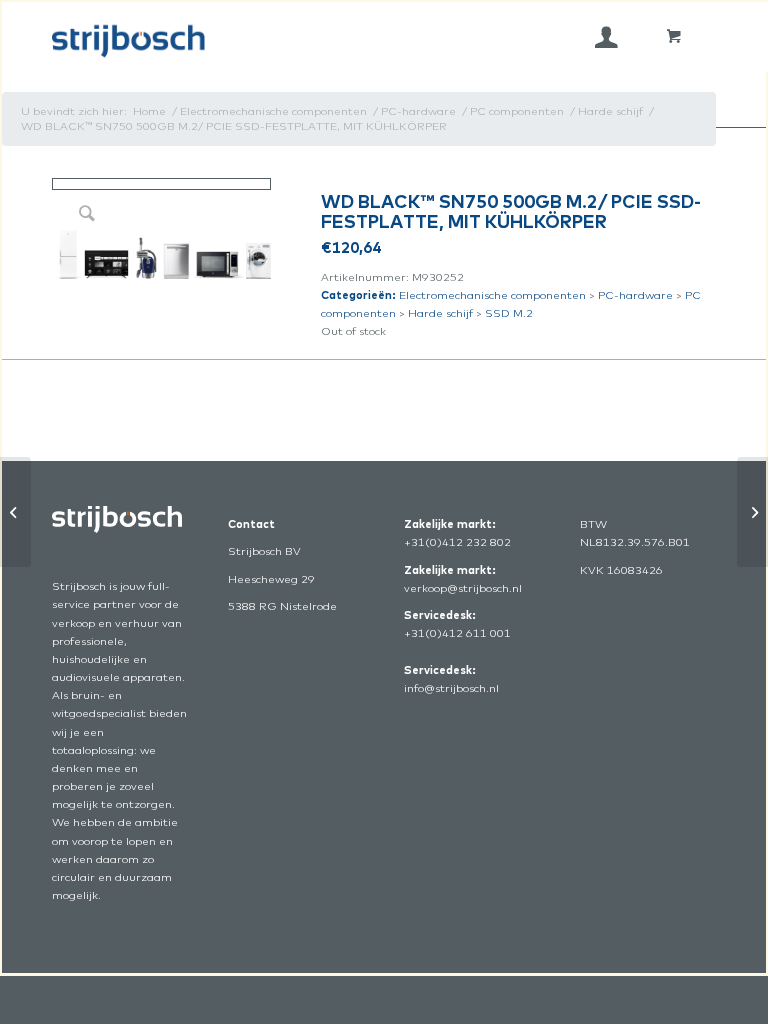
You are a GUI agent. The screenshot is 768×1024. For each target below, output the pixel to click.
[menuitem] (606, 37)
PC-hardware (635, 295)
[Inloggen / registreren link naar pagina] (606, 37)
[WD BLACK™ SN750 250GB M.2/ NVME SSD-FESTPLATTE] (15, 512)
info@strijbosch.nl (451, 688)
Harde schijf (440, 313)
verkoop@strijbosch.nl (463, 588)
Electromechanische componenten (492, 295)
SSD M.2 (509, 313)
